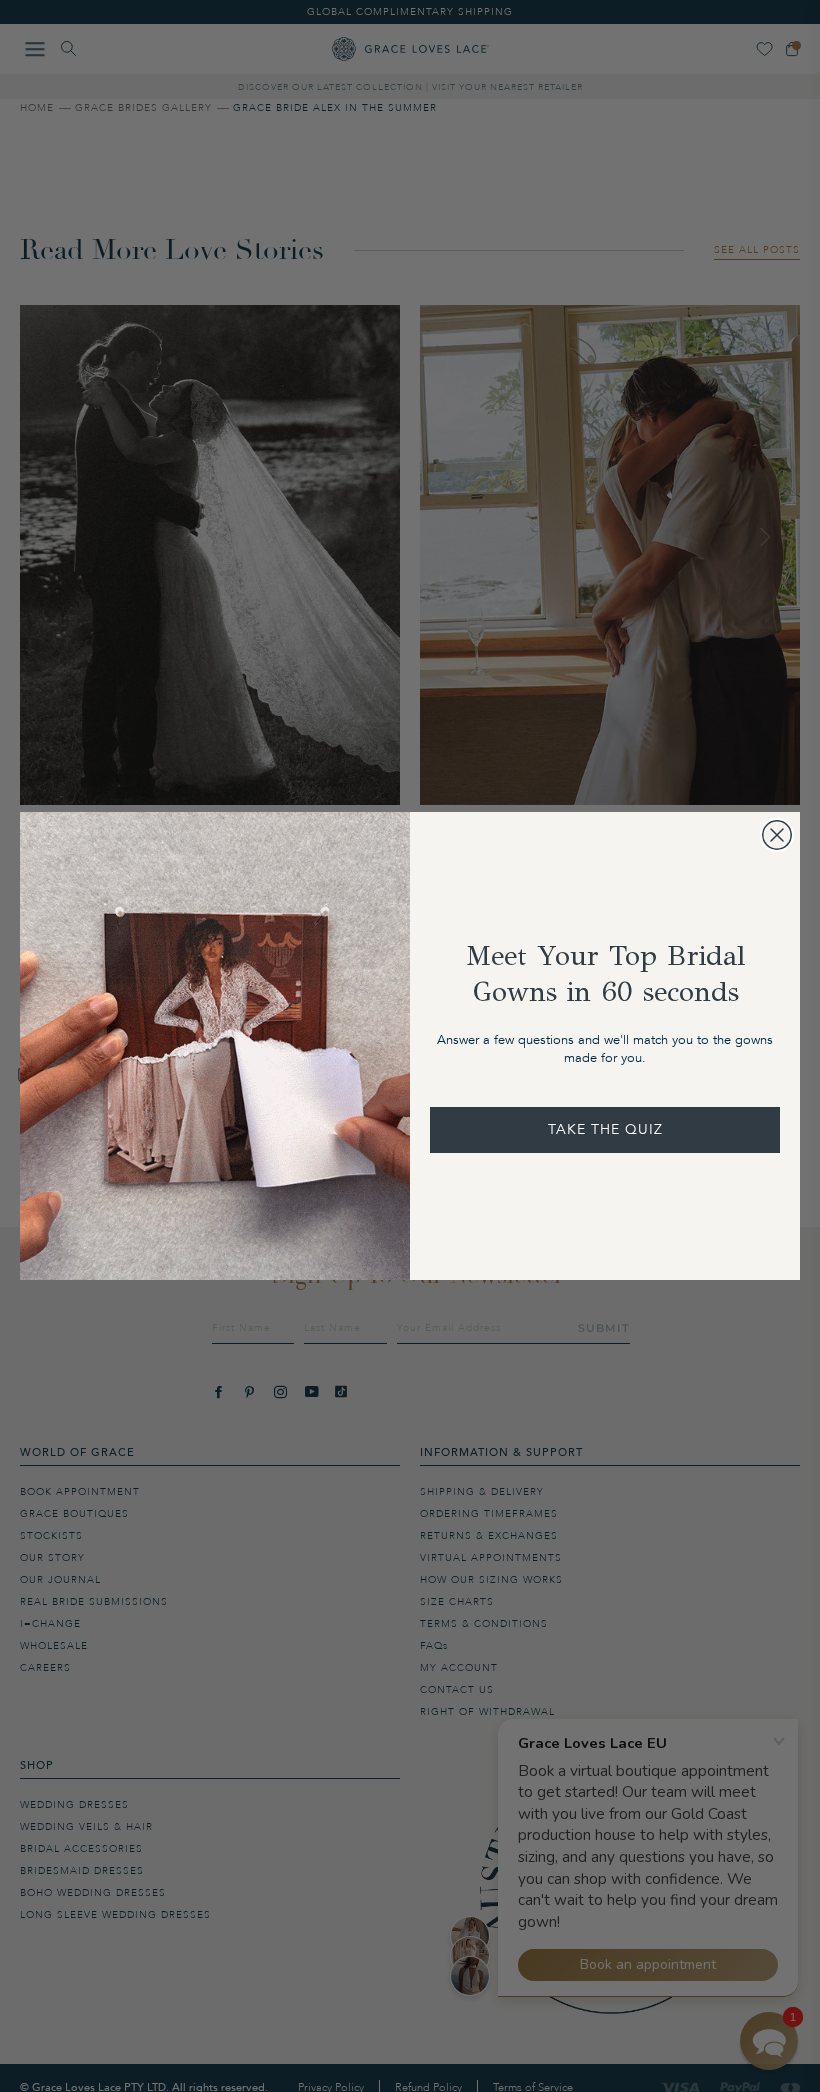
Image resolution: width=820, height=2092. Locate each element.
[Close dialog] (777, 835)
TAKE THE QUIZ (605, 1129)
